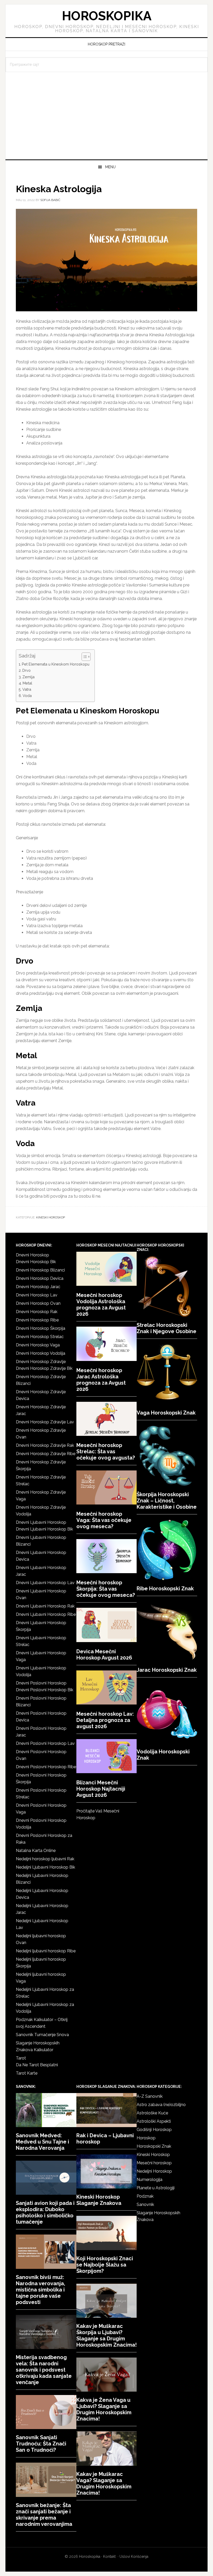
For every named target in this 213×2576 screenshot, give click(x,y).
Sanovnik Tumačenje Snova (42, 2035)
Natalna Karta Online (36, 1851)
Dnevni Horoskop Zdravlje (41, 1362)
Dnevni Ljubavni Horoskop (41, 1522)
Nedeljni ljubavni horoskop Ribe (46, 1951)
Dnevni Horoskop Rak (37, 1312)
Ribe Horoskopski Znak (165, 1589)
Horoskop (146, 2138)
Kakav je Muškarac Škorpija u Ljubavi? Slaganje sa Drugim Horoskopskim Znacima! (106, 2335)
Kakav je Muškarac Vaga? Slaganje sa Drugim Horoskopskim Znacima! (104, 2483)
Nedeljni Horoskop (154, 2171)
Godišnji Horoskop (154, 2130)
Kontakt (109, 2556)
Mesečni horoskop (154, 2163)
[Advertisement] (106, 120)
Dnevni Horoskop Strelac (40, 1337)
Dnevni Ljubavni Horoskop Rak (45, 1606)
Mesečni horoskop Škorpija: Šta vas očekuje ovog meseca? (106, 1589)
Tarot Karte (27, 2073)
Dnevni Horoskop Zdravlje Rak (45, 1445)
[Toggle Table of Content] (84, 657)
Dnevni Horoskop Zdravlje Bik (44, 1368)
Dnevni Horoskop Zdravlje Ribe (46, 1454)
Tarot (21, 2058)
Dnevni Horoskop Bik (36, 1262)
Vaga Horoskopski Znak (166, 1413)
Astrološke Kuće (152, 2113)
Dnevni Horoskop (32, 1255)
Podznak (145, 2196)
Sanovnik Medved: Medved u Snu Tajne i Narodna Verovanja (42, 2142)
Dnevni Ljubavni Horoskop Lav (45, 1583)
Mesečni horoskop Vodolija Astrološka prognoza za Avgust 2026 (101, 1305)
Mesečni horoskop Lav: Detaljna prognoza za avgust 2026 (105, 1720)
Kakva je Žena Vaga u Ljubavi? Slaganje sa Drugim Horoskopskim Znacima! (104, 2409)
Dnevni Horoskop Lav (37, 1295)
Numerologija (149, 2180)
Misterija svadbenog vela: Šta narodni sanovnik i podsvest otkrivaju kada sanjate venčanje (44, 2370)
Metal (27, 683)
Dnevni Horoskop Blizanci (40, 1270)
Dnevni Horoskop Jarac (38, 1287)
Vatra (27, 689)
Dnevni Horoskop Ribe (37, 1320)
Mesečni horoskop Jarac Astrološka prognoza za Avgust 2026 (101, 1380)
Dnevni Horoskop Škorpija (41, 1328)
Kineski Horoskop (51, 1217)
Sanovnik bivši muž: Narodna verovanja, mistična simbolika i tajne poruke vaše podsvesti (41, 2290)
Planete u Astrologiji (156, 2188)
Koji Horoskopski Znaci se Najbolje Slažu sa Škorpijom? (105, 2265)
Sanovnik (145, 2204)
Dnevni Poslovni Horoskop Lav (45, 1743)
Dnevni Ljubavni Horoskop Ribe (46, 1614)
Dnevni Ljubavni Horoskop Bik (44, 1529)
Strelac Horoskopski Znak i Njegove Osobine (167, 1328)
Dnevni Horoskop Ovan (38, 1303)
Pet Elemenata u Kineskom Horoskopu (56, 664)
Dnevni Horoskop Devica (40, 1278)
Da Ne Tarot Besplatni (37, 2065)
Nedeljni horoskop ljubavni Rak (45, 1859)
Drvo (26, 670)
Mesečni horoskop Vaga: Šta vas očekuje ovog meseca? (104, 1520)
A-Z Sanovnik (150, 2096)
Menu (110, 167)
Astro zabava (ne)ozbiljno (161, 2105)
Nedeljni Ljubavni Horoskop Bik (45, 1867)
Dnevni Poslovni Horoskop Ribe (46, 1767)
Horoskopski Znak (154, 2146)
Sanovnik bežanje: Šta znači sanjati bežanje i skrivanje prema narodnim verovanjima (44, 2515)
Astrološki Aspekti (154, 2121)
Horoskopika (107, 16)
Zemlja (28, 677)
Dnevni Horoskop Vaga (38, 1345)
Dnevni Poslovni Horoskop (41, 1683)
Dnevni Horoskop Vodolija (41, 1353)
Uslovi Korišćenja (134, 2556)
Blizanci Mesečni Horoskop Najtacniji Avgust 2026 (101, 1789)
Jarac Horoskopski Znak (167, 1670)
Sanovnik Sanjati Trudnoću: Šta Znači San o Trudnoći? (41, 2444)
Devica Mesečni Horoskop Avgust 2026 (104, 1655)
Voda (27, 696)
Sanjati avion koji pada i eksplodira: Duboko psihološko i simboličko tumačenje (45, 2212)
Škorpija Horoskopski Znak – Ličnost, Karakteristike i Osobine (167, 1501)
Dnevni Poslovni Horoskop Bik (45, 1690)
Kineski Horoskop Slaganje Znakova (99, 2200)
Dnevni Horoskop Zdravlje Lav (45, 1422)
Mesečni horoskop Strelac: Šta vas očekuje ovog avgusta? (106, 1451)
